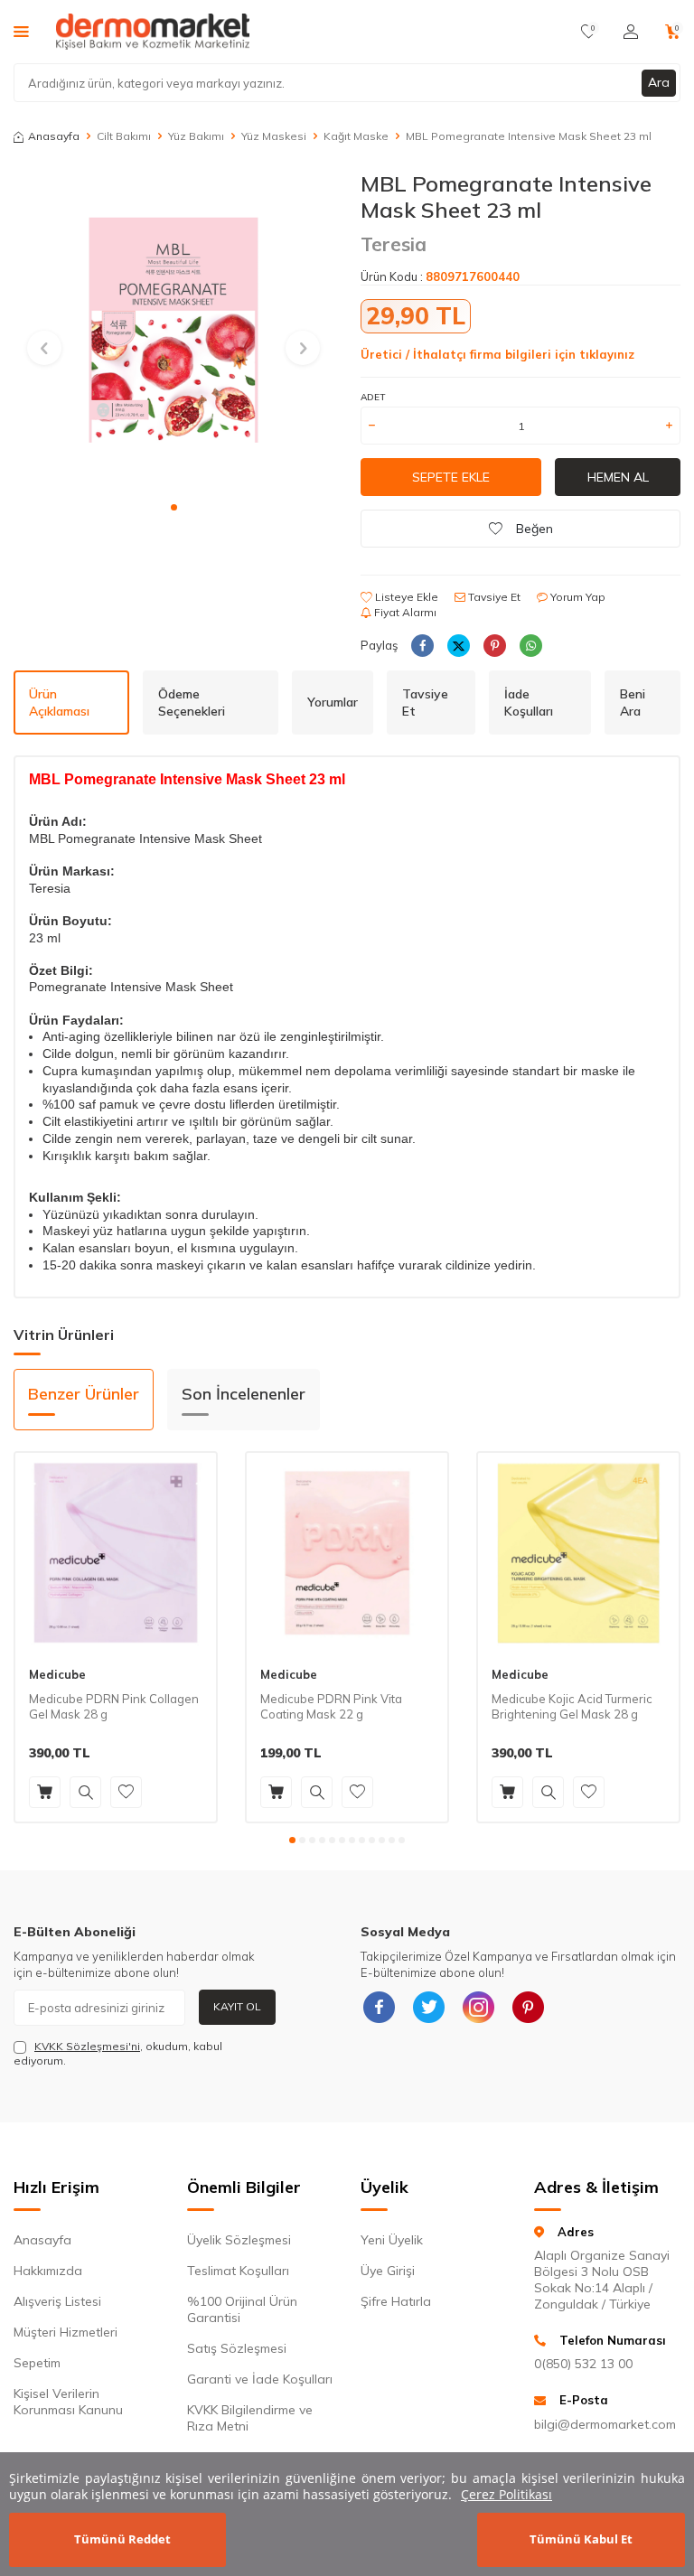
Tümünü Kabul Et (581, 2539)
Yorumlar (333, 702)
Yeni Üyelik (392, 2240)
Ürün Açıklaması (59, 703)
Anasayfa (54, 136)
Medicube (57, 1674)
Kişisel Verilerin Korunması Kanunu (68, 2402)
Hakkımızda (48, 2271)
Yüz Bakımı (196, 136)
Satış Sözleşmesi (237, 2348)
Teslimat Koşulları (238, 2271)
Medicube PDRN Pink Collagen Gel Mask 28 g (114, 1706)
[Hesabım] (631, 32)
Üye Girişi (388, 2271)
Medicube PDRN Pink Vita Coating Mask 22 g (331, 1706)
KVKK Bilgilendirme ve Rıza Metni (250, 2418)
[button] (174, 507)
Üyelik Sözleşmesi (239, 2240)
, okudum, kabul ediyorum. (118, 2053)
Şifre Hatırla (396, 2301)
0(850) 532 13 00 (583, 2364)
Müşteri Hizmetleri (66, 2332)
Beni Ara (633, 703)
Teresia (394, 244)
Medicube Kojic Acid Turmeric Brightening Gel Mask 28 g (572, 1706)
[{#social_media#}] (379, 2008)
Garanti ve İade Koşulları (260, 2379)
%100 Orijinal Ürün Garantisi (242, 2309)
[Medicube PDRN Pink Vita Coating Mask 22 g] (347, 1553)
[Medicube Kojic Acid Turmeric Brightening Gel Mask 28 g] (578, 1553)
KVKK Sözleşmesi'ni (87, 2046)
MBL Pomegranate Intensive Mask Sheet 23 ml (529, 136)
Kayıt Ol (237, 2006)
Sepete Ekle (451, 477)
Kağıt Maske (356, 136)
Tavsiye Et (493, 597)
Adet (373, 397)
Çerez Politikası (506, 2494)
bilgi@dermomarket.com (605, 2424)
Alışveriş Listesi (57, 2301)
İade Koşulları (529, 703)
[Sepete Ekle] (45, 1792)
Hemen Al (618, 477)
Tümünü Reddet (122, 2539)
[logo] (153, 32)
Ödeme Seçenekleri (192, 703)
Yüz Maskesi (274, 136)
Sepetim (37, 2363)
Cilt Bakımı (124, 136)
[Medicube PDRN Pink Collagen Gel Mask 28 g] (116, 1553)
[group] (173, 331)
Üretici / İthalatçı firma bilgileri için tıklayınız (497, 354)
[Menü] (21, 31)
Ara (659, 82)
